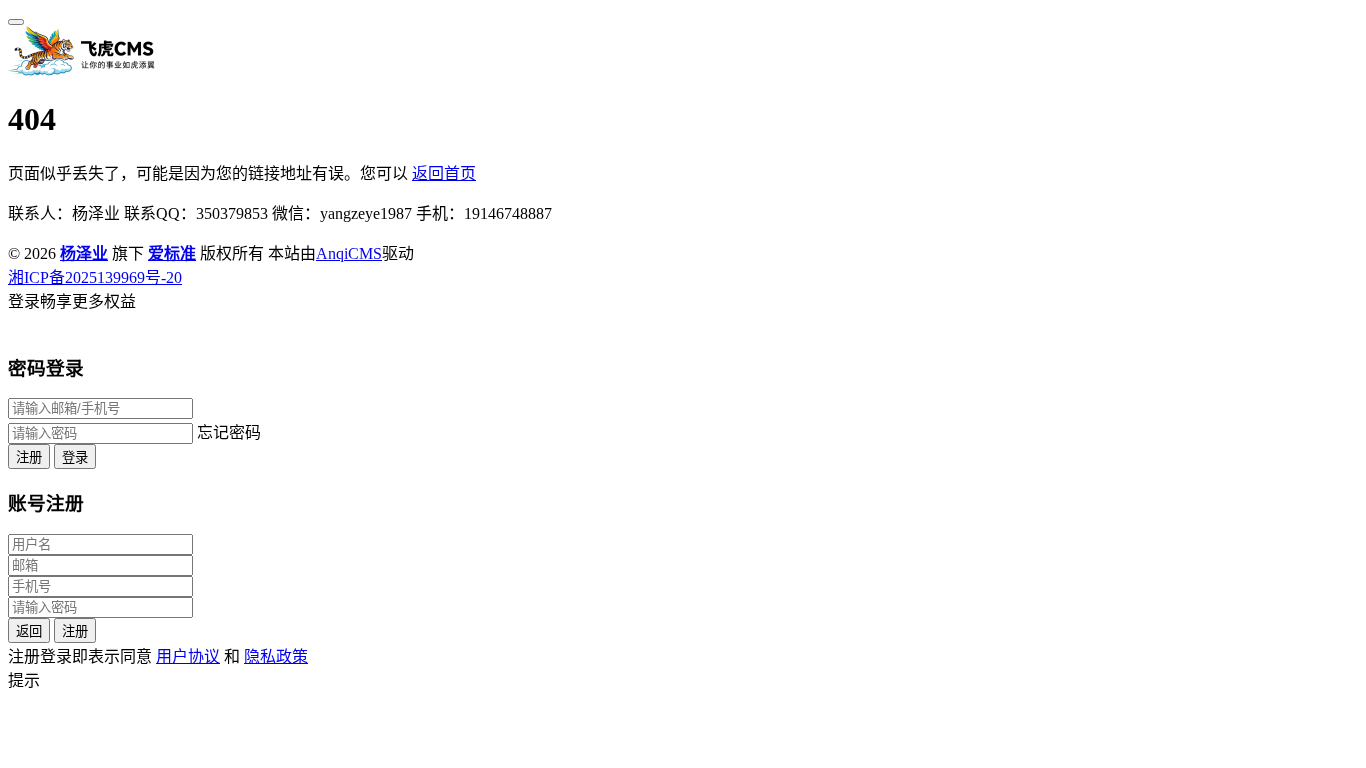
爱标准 (172, 253)
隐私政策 (276, 656)
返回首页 (444, 173)
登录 (75, 457)
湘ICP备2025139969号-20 (95, 277)
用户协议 (188, 656)
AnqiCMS (349, 253)
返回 (29, 631)
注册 (29, 457)
